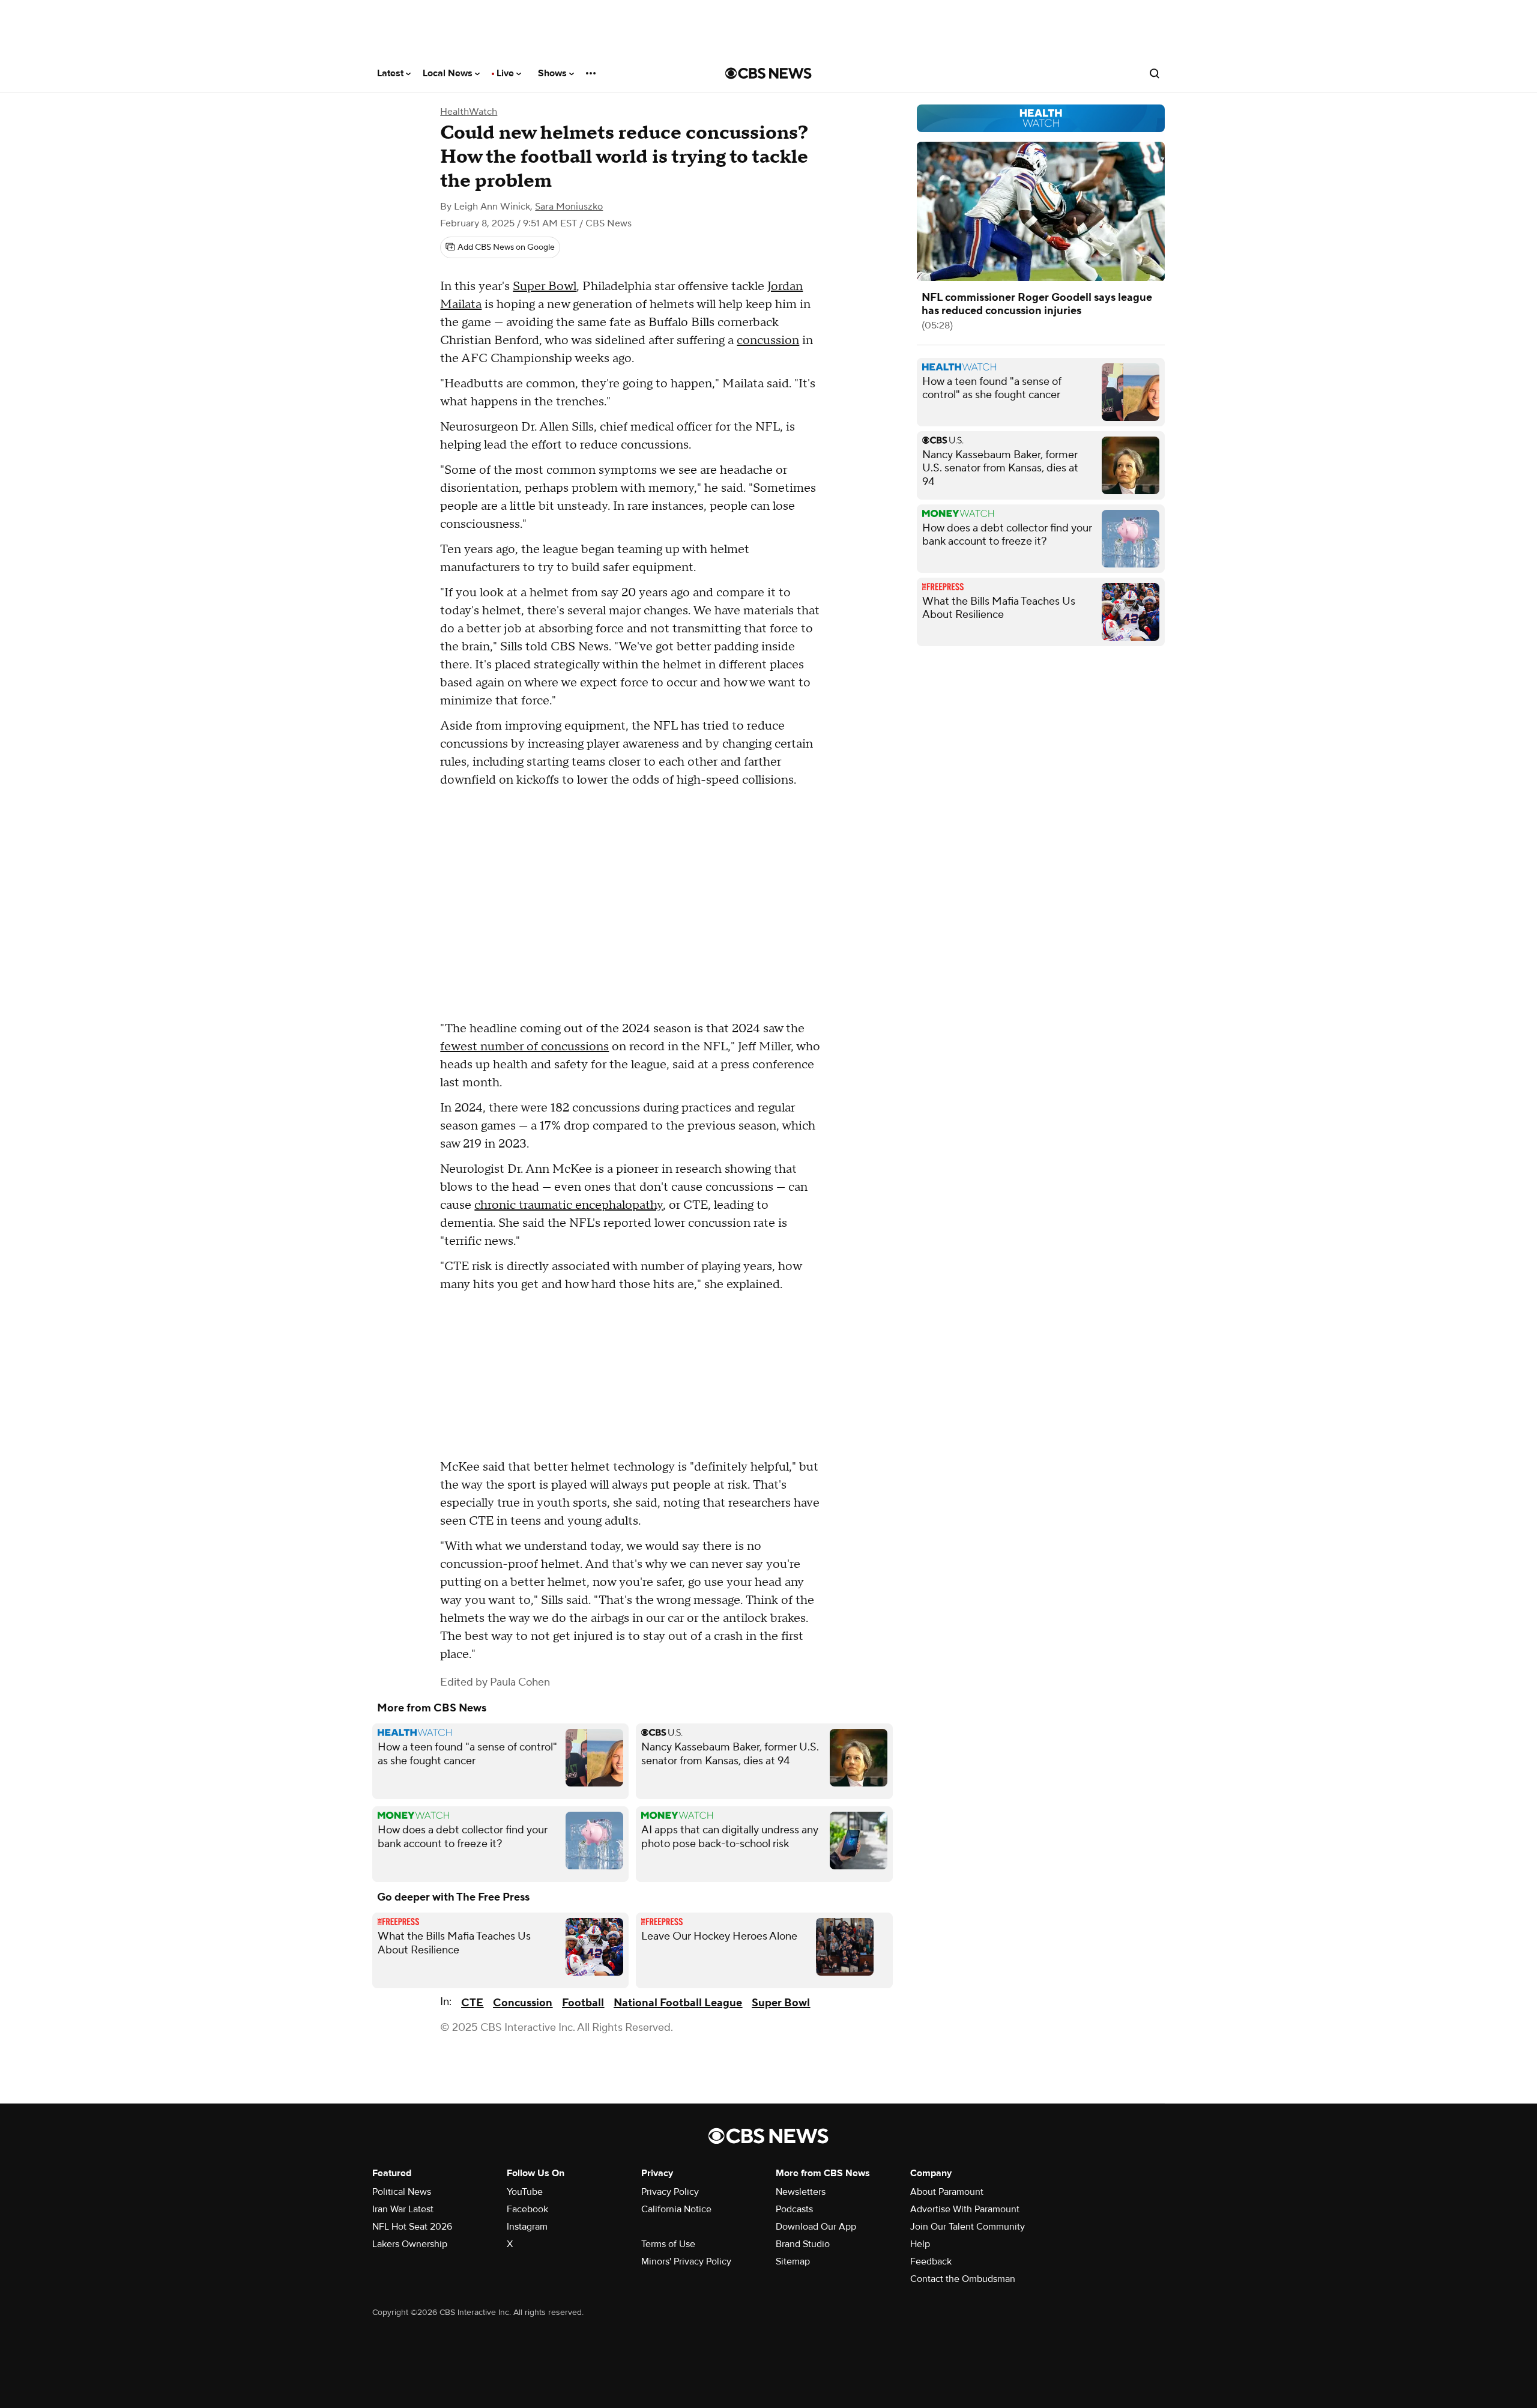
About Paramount (947, 2192)
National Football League (678, 2003)
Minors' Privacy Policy (686, 2261)
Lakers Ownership (410, 2244)
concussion (768, 340)
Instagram (527, 2227)
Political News (402, 2192)
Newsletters (801, 2192)
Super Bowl (545, 286)
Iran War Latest (403, 2209)
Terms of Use (668, 2244)
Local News (449, 73)
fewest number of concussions (524, 1047)
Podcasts (794, 2209)
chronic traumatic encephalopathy (569, 1205)
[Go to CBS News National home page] (768, 73)
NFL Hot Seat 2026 (412, 2227)
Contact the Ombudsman (963, 2279)
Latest (391, 73)
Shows (554, 73)
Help (920, 2244)
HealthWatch (469, 112)
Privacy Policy (670, 2192)
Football (583, 2003)
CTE (472, 2003)
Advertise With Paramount (965, 2209)
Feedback (931, 2261)
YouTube (525, 2192)
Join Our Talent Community (968, 2227)
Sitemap (793, 2261)
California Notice (676, 2209)
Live (506, 73)
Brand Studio (803, 2244)
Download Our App (816, 2227)
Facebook (527, 2209)
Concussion (523, 2003)
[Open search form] (1155, 73)
